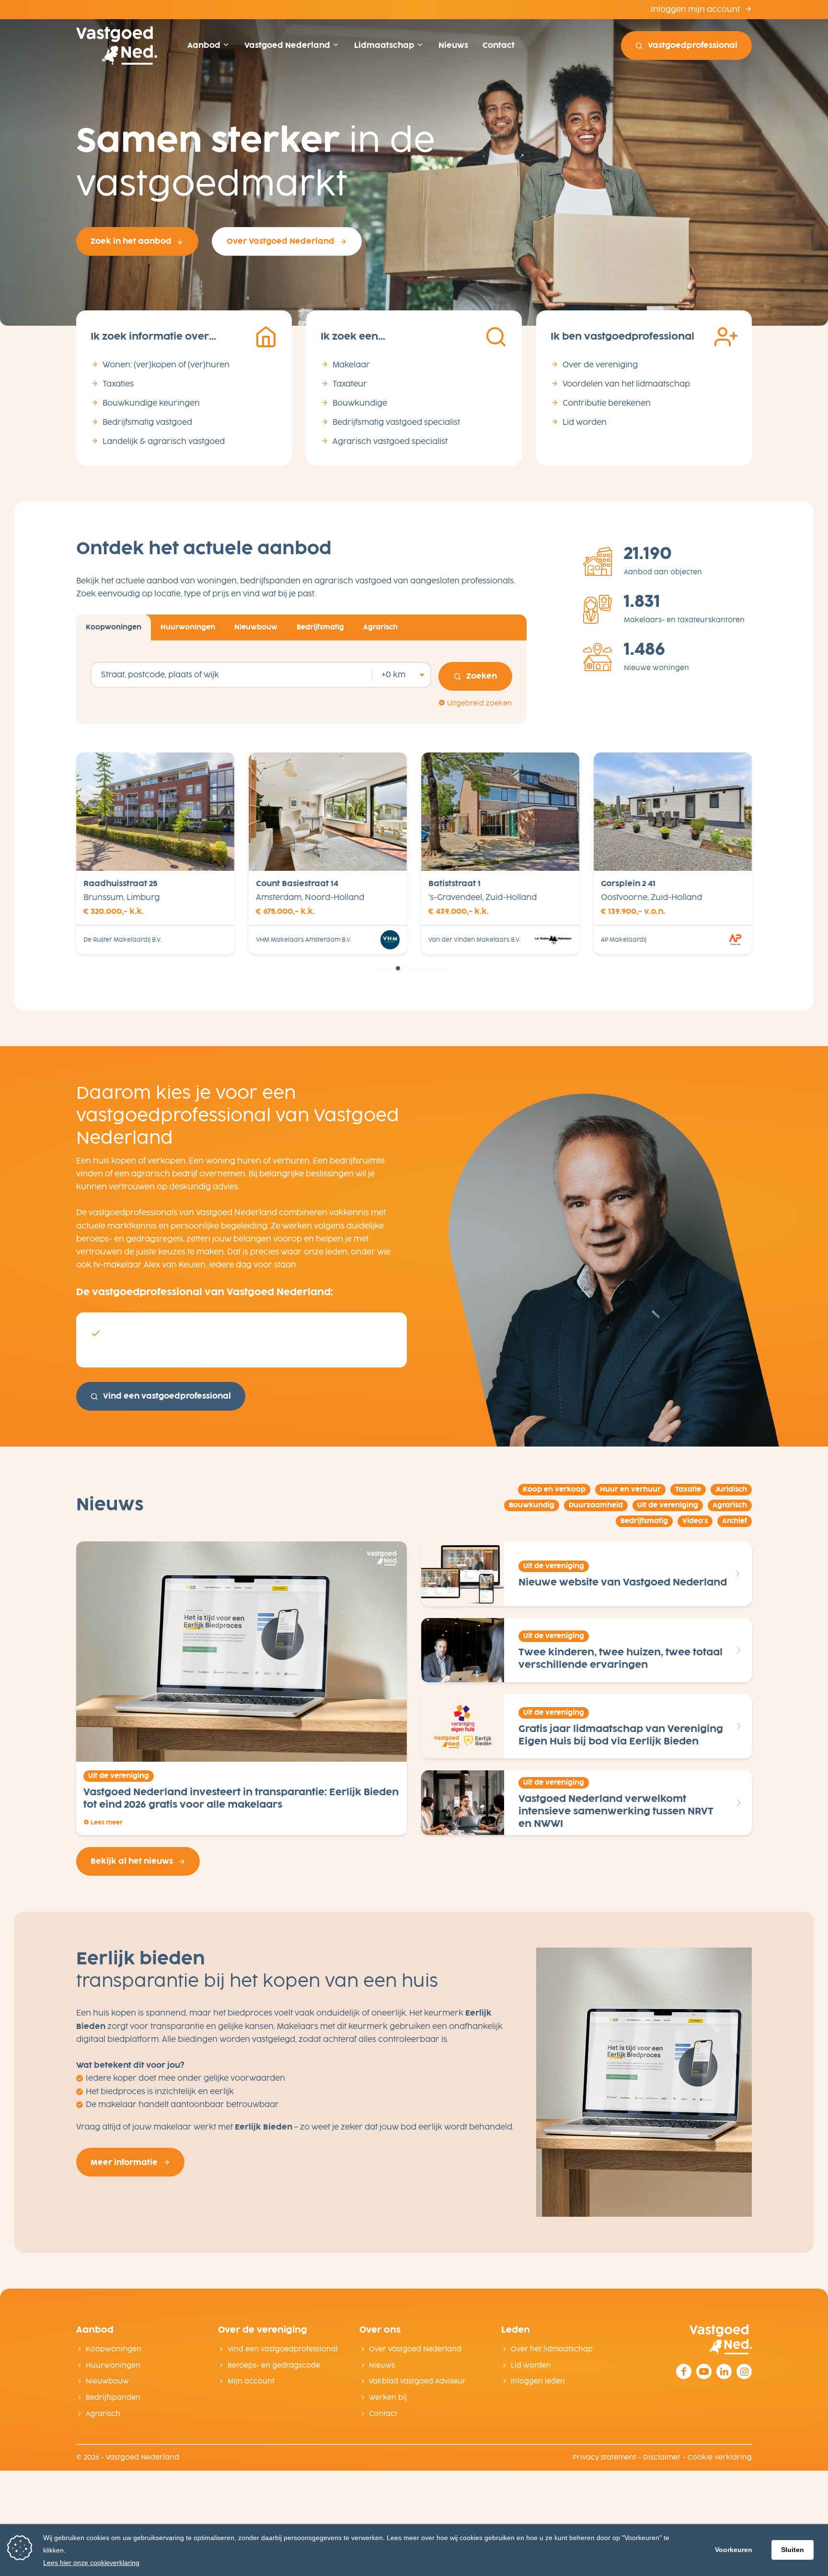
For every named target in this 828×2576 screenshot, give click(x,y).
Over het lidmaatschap (552, 2349)
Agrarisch (730, 1505)
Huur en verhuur (630, 1489)
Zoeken (482, 676)
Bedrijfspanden (113, 2398)
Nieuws (453, 45)
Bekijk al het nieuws (132, 1861)
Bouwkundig (532, 1505)
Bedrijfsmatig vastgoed (147, 422)
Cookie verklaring (720, 2457)
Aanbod (205, 45)
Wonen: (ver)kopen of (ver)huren (166, 365)
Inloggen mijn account (696, 9)
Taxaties (118, 384)
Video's (695, 1521)
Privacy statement (604, 2457)
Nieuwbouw (107, 2381)
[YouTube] (704, 2371)
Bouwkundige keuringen (151, 403)
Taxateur (350, 384)
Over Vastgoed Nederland (281, 241)
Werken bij (388, 2398)
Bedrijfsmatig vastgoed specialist (396, 422)
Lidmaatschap (385, 45)
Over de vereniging (600, 365)
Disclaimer (662, 2457)
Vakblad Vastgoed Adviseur (417, 2381)
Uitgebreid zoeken (479, 703)
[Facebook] (684, 2371)
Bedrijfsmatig (644, 1521)
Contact (499, 45)
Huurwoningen (113, 2365)
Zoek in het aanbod (131, 241)
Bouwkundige (360, 403)
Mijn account (251, 2381)
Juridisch (731, 1489)
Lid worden (585, 422)
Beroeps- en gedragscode (274, 2365)
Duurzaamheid (596, 1505)
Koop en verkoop (554, 1489)
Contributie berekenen (607, 403)
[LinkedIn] (724, 2371)
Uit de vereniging (668, 1505)
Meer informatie (124, 2162)
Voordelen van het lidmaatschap (626, 384)
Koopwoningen (114, 2349)
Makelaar (351, 365)
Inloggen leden (538, 2381)
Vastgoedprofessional (693, 45)
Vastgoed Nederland (288, 45)
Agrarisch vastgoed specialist (390, 441)
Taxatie (688, 1489)
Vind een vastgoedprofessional (167, 1396)
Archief (735, 1521)
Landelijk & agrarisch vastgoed (164, 441)
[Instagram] (744, 2371)
